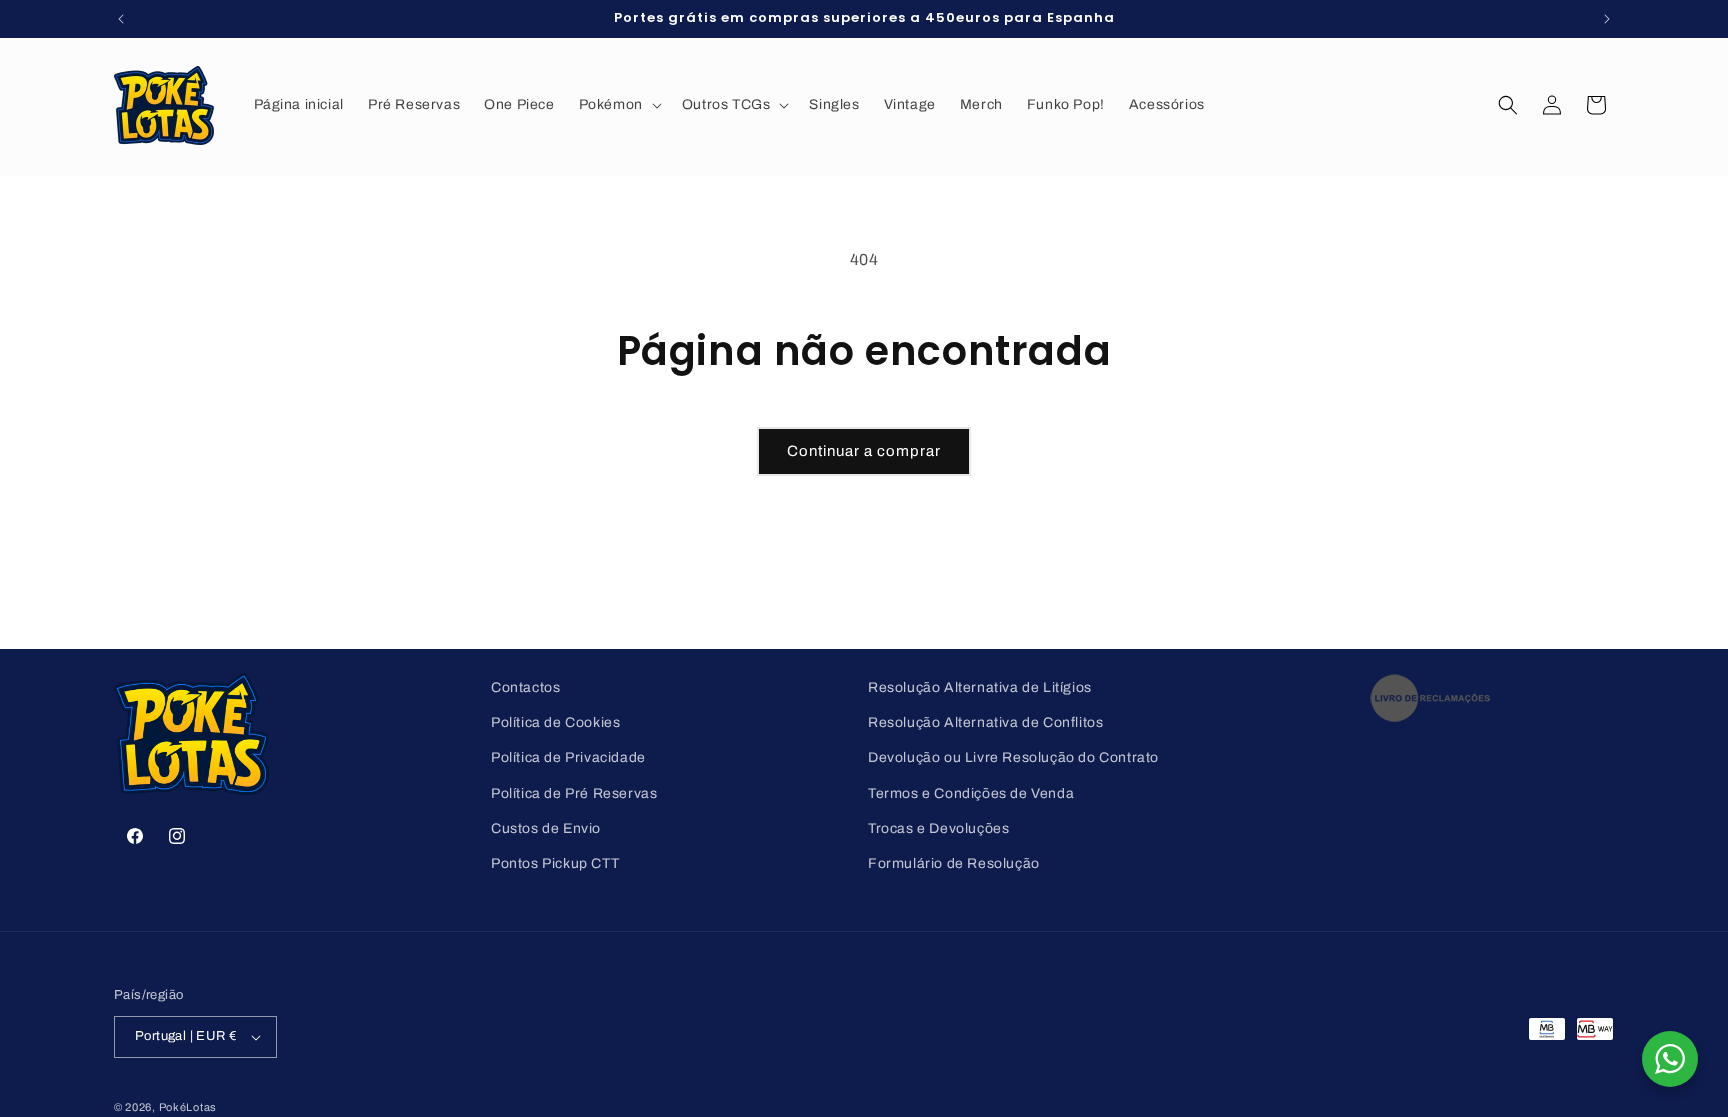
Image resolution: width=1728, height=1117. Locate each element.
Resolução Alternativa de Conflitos (985, 722)
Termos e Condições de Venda (971, 793)
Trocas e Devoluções (938, 828)
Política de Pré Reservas (574, 793)
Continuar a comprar (864, 451)
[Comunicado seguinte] (1607, 19)
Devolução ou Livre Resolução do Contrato (1013, 757)
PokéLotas (188, 1107)
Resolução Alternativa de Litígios (980, 687)
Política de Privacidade (568, 757)
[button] (618, 105)
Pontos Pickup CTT (555, 863)
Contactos (525, 687)
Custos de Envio (546, 828)
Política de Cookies (555, 722)
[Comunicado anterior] (121, 19)
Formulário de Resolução (954, 863)
